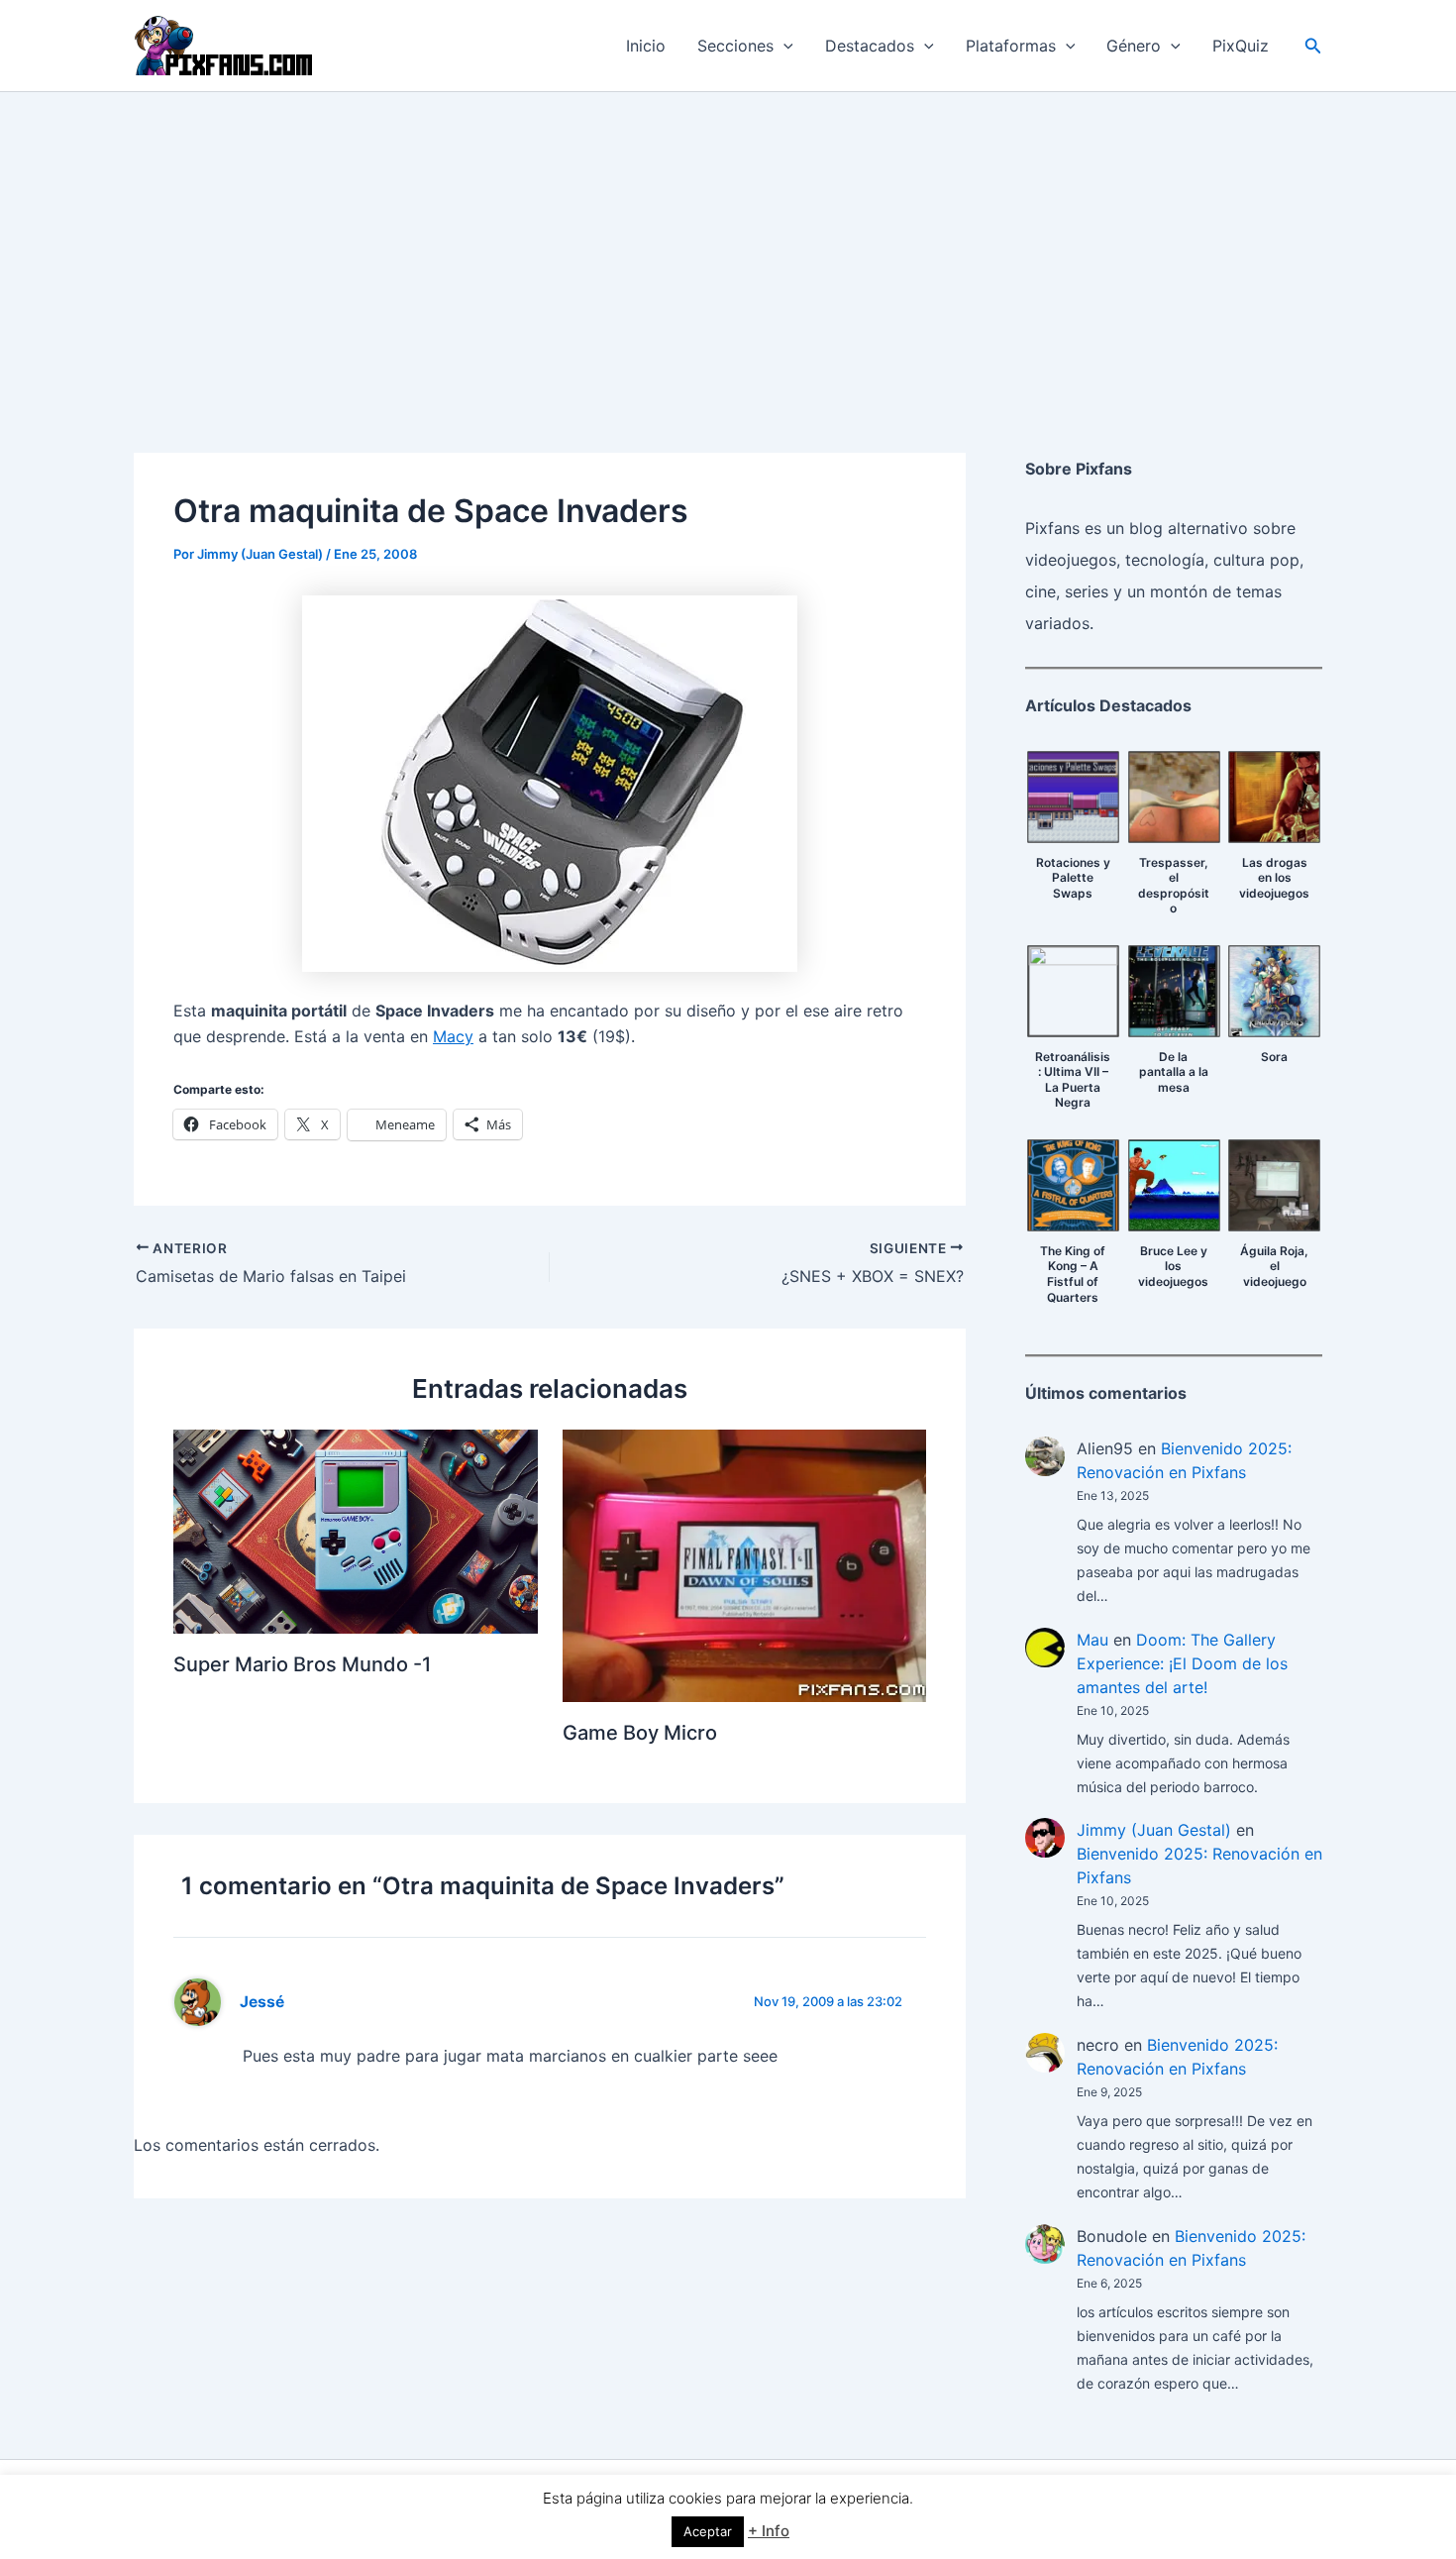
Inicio (646, 46)
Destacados (870, 46)
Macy (453, 1036)
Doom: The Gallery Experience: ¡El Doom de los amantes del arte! (1182, 1663)
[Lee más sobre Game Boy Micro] (745, 1564)
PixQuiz (1241, 46)
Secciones (735, 46)
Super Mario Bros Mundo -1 (302, 1664)
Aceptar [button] (708, 2531)
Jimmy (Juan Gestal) (1154, 1830)
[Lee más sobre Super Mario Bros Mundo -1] (356, 1530)
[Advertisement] (728, 241)
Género (1134, 46)
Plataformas (1011, 46)
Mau (1092, 1640)
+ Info (769, 2531)
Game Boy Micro (640, 1733)
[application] (783, 46)
